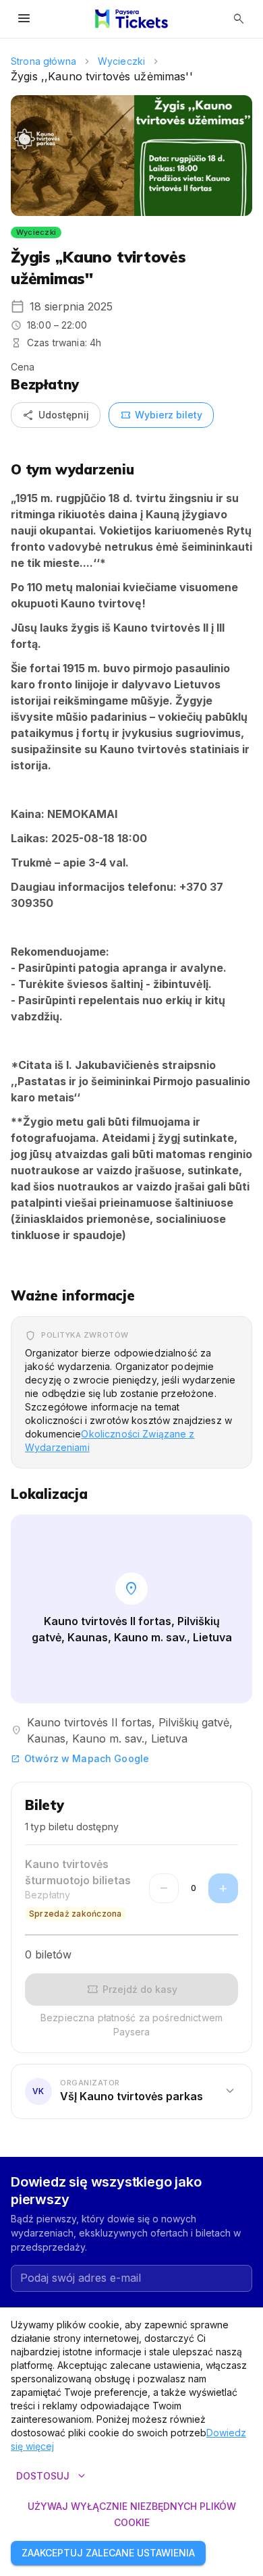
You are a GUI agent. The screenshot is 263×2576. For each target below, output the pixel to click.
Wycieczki (121, 61)
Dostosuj (52, 2476)
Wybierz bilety (161, 415)
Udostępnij (56, 415)
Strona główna (43, 61)
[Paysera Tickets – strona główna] (131, 19)
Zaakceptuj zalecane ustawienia (108, 2553)
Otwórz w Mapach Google (80, 1758)
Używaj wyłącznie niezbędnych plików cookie (132, 2515)
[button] (131, 2091)
